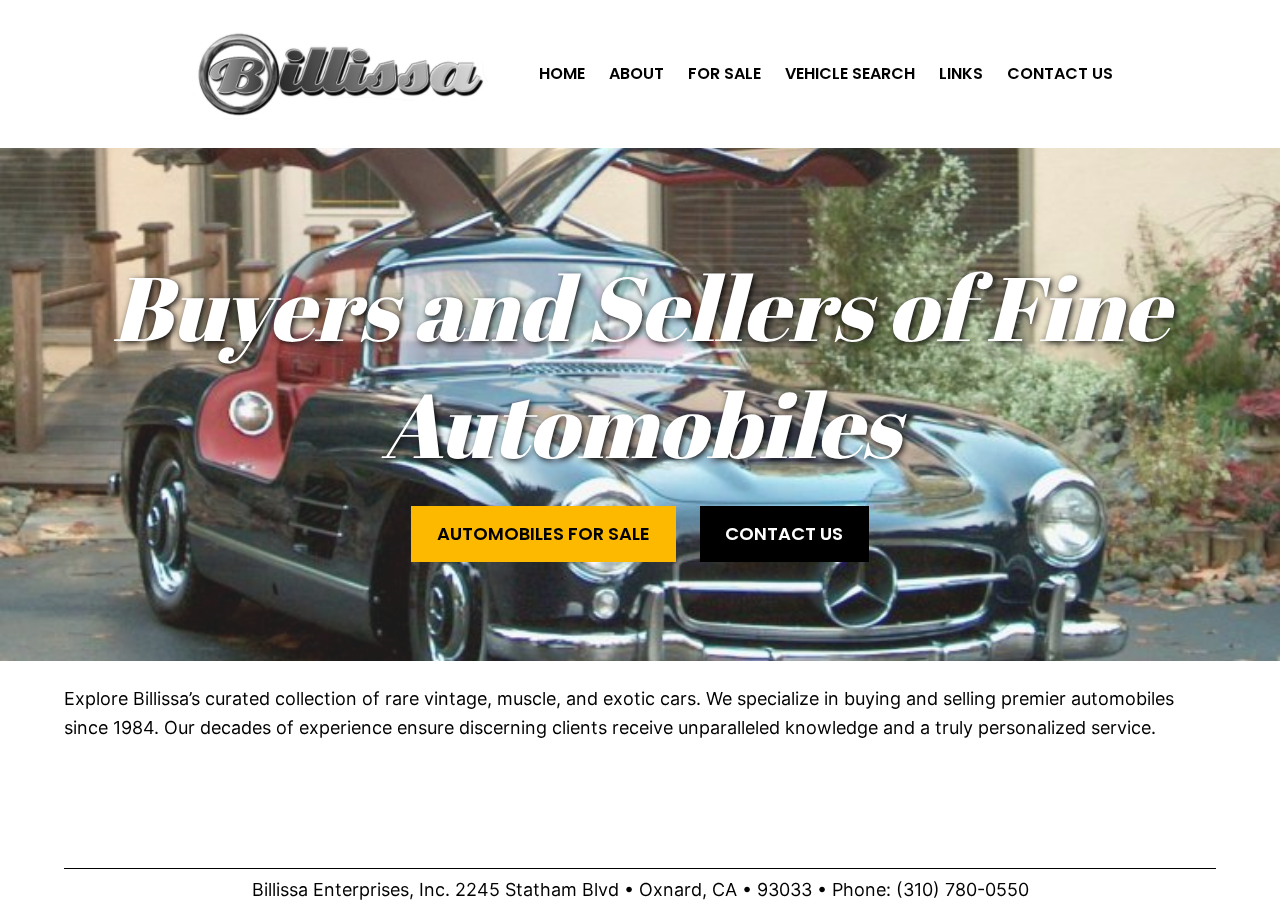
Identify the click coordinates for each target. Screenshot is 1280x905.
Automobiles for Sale (543, 533)
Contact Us (784, 533)
